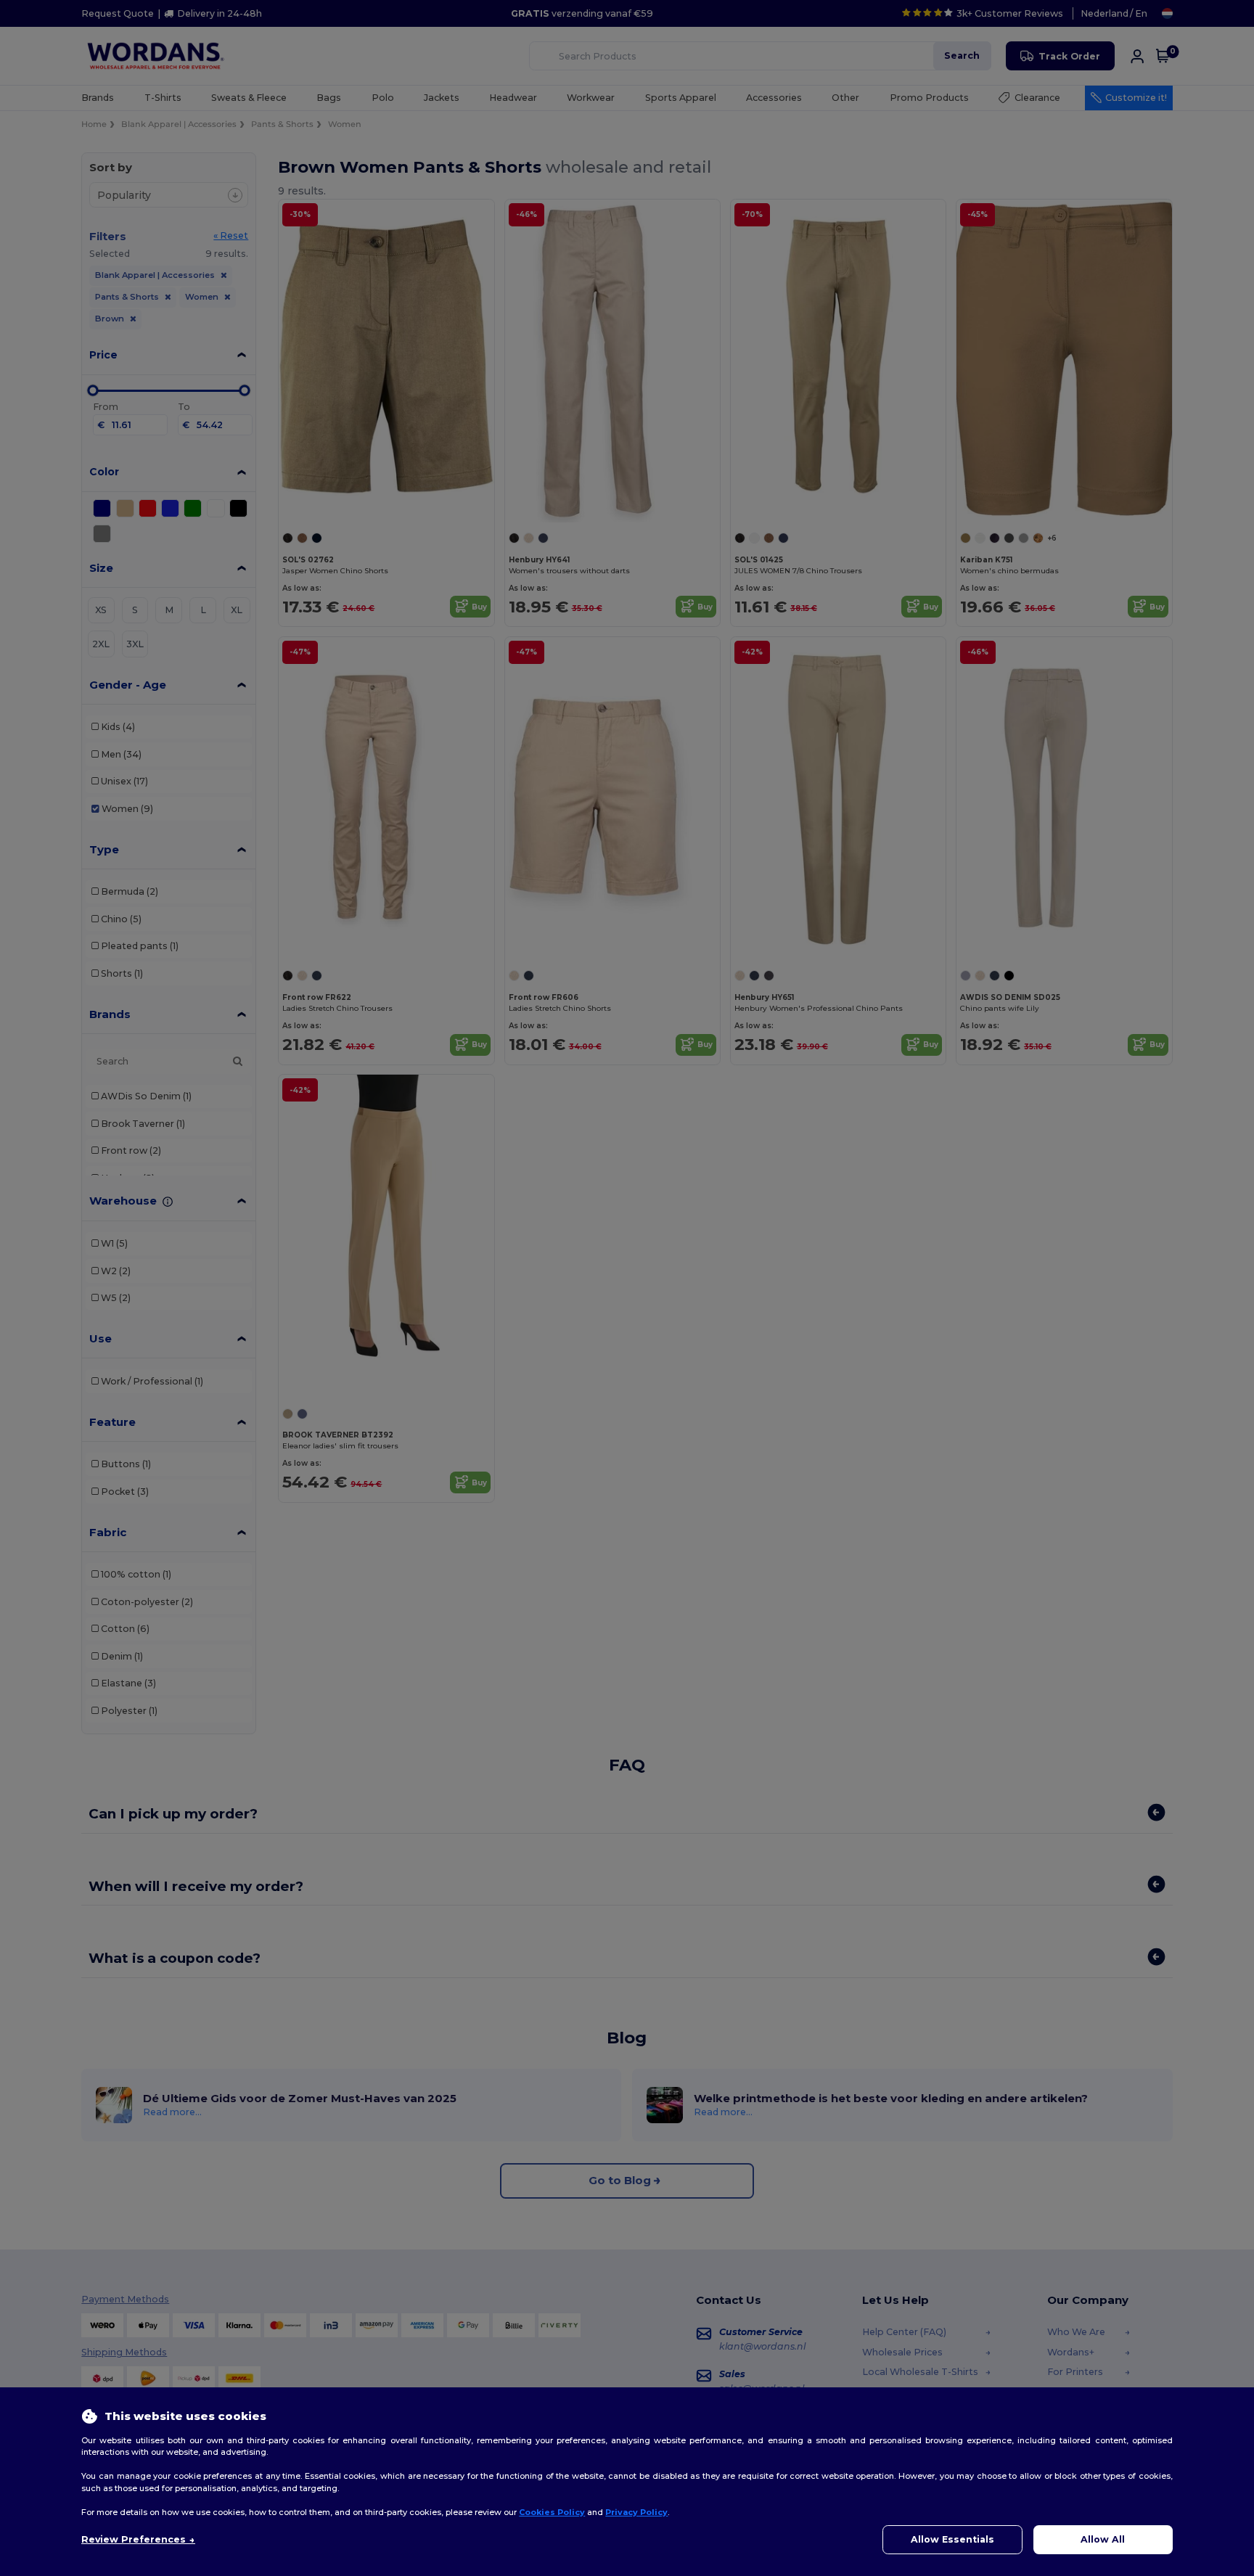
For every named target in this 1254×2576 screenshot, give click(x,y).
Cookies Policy (552, 2512)
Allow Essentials (952, 2539)
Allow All (1103, 2539)
